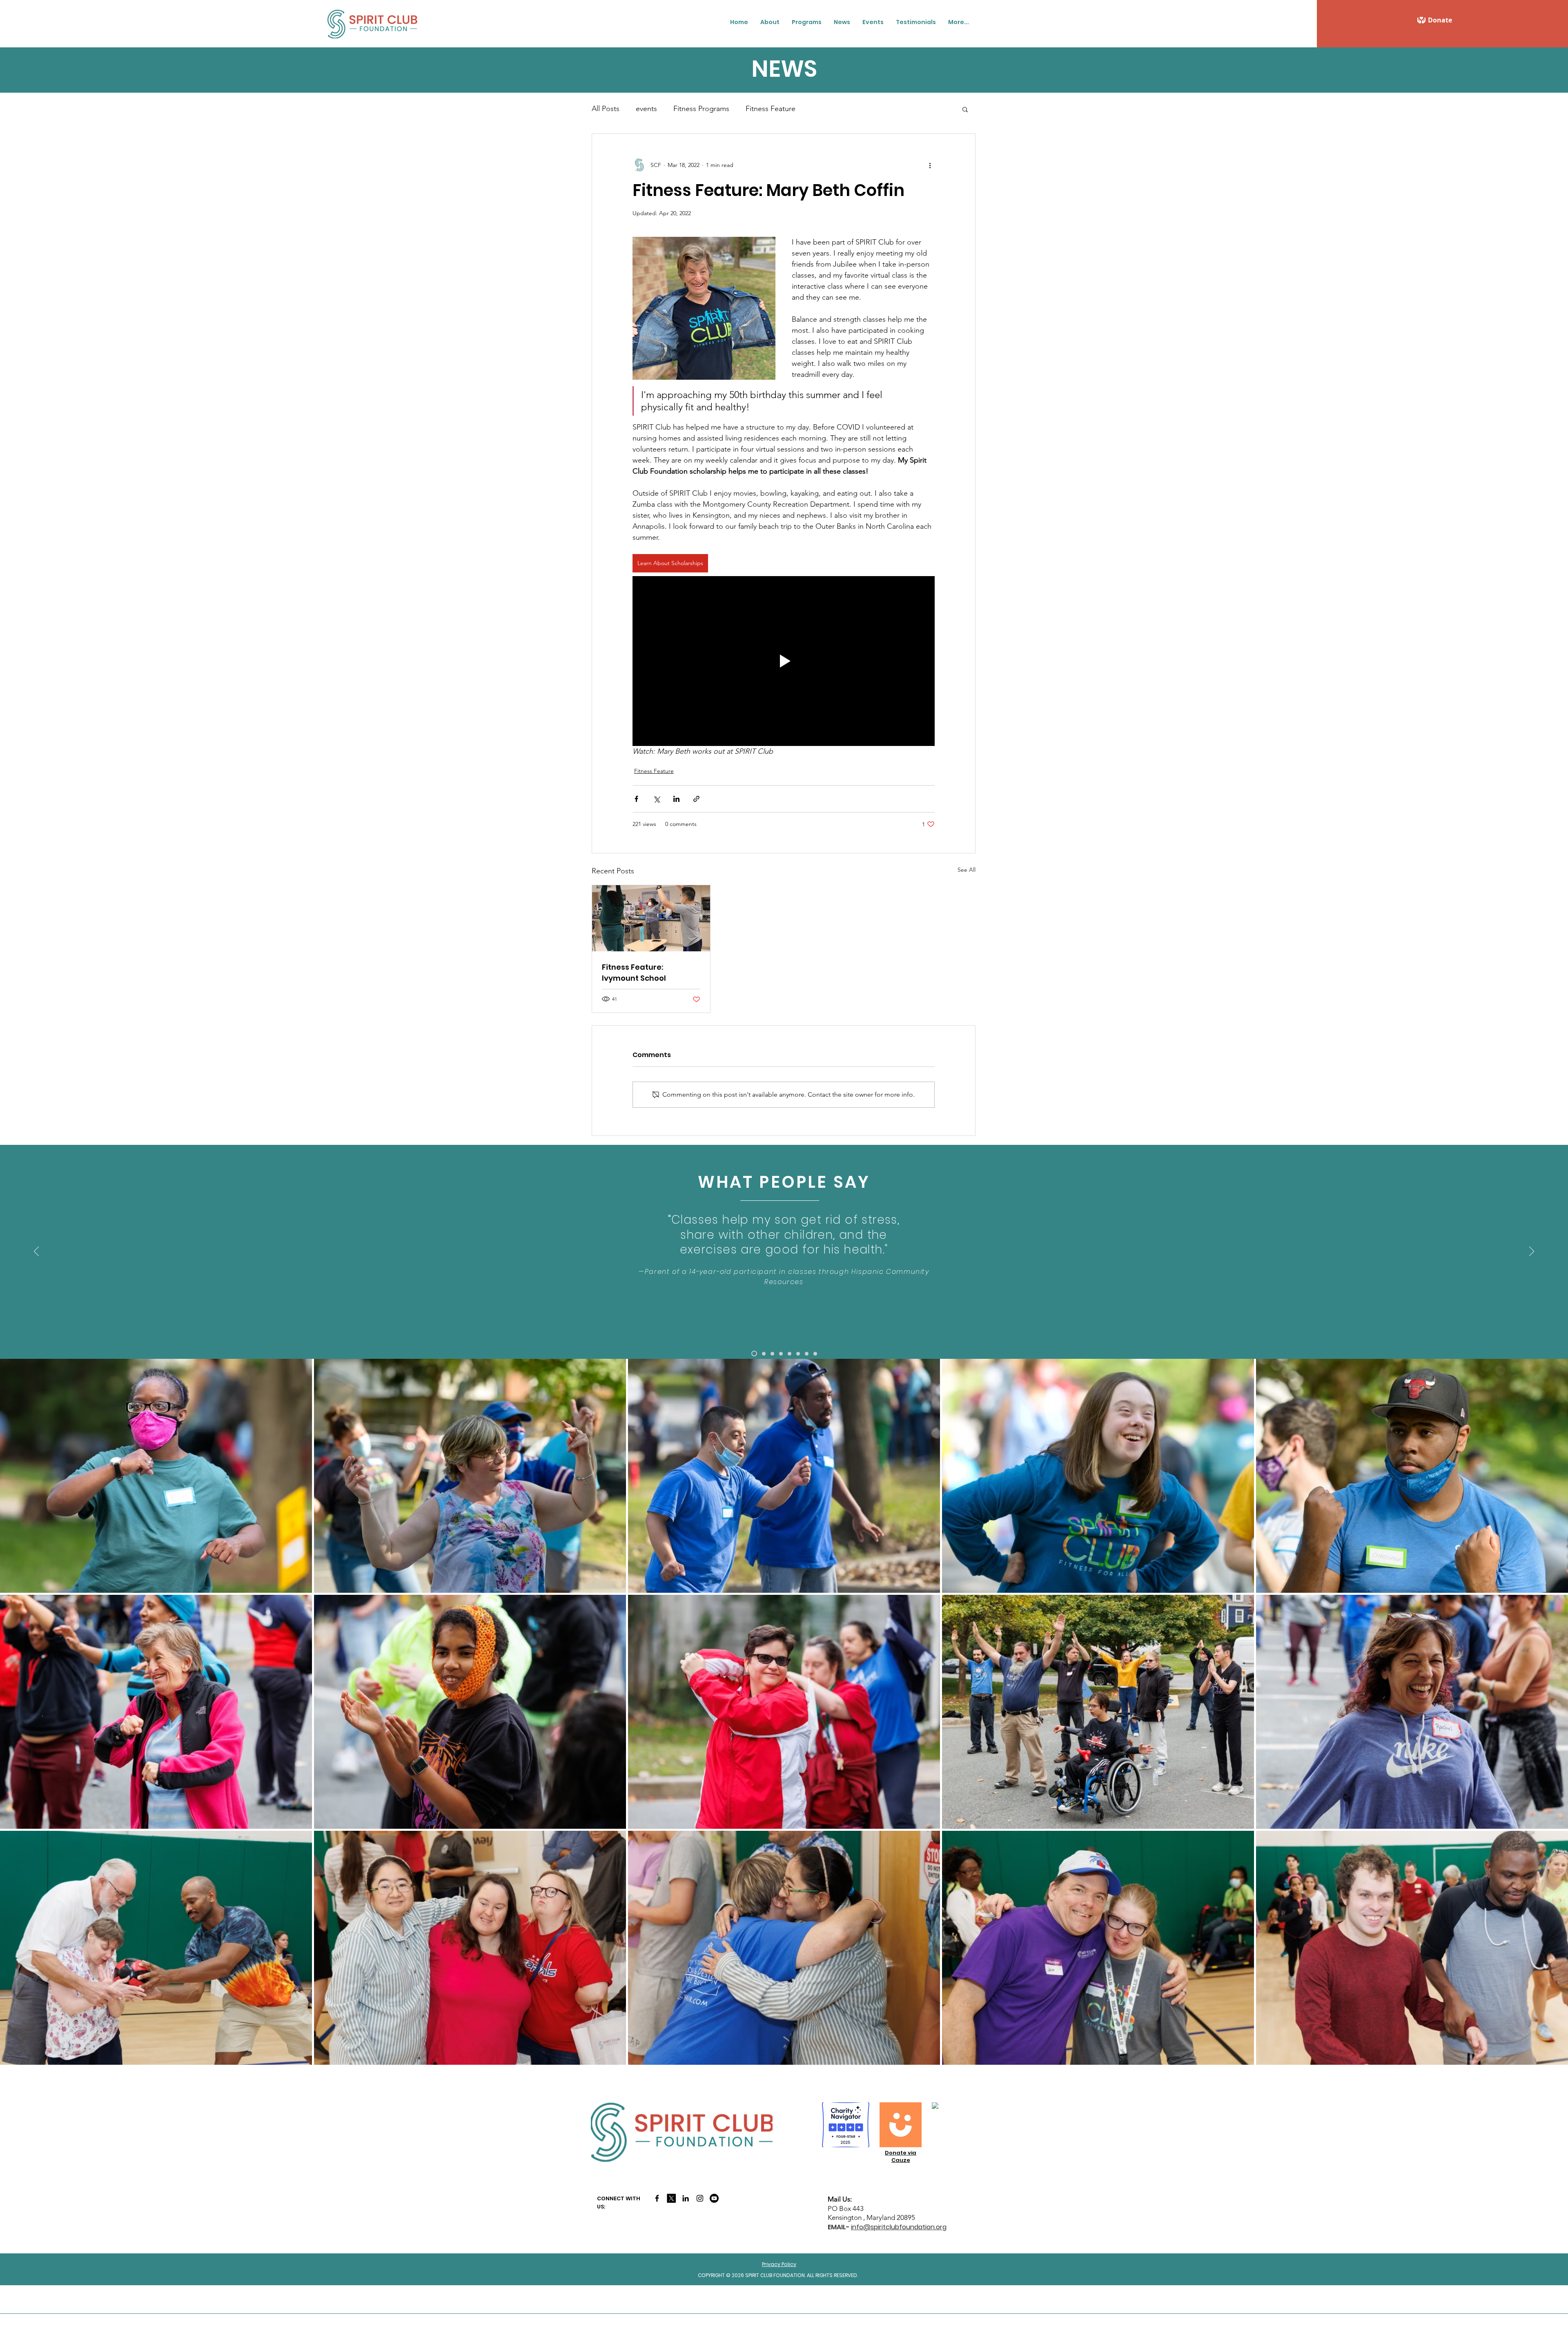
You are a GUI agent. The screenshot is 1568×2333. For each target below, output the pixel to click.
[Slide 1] (754, 1353)
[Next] (1532, 1252)
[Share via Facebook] (636, 799)
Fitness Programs (701, 109)
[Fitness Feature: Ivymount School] (651, 918)
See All (967, 870)
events (646, 109)
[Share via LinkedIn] (676, 799)
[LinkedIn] (686, 2198)
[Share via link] (696, 799)
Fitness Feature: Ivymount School (634, 973)
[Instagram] (700, 2198)
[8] (815, 1354)
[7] (807, 1354)
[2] (764, 1354)
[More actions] (930, 165)
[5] (790, 1354)
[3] (772, 1354)
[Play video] (784, 661)
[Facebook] (657, 2198)
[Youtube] (714, 2198)
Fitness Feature (771, 109)
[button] (770, 22)
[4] (781, 1354)
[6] (798, 1354)
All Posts (606, 109)
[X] (671, 2198)
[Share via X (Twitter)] (656, 799)
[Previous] (36, 1252)
